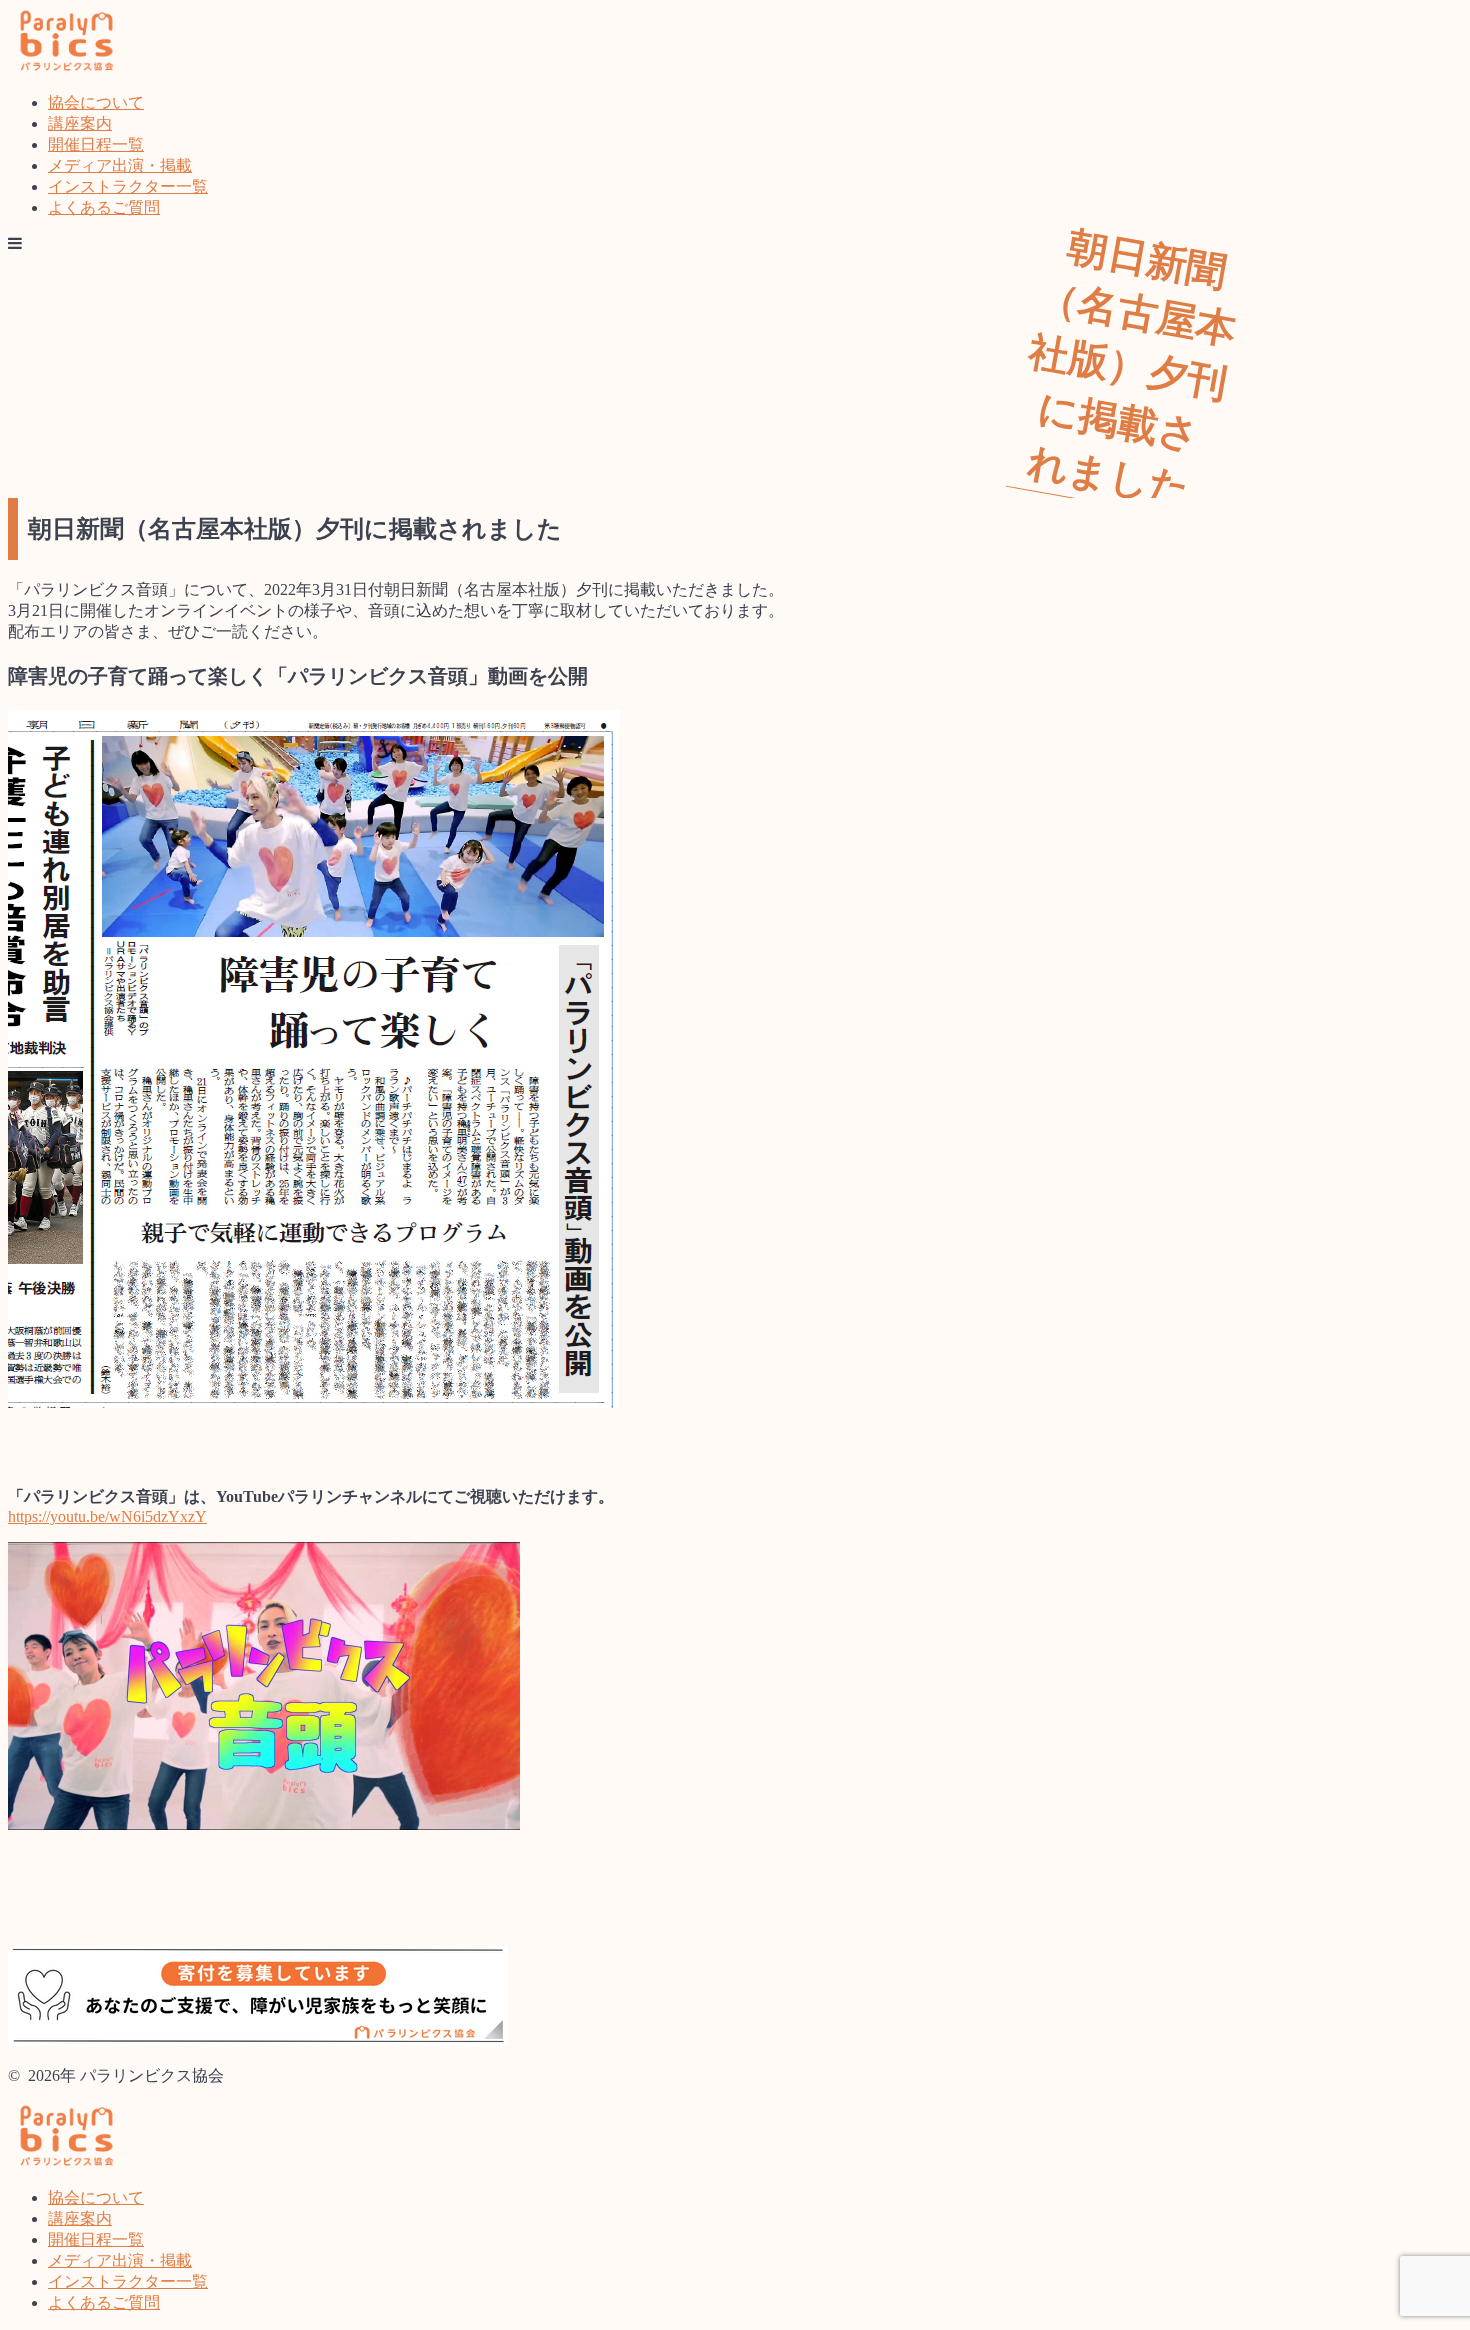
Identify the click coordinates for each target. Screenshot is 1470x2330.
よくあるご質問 (104, 207)
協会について (96, 102)
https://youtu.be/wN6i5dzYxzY (107, 1516)
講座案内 (80, 123)
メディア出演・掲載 (120, 165)
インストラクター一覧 (128, 186)
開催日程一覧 (96, 144)
